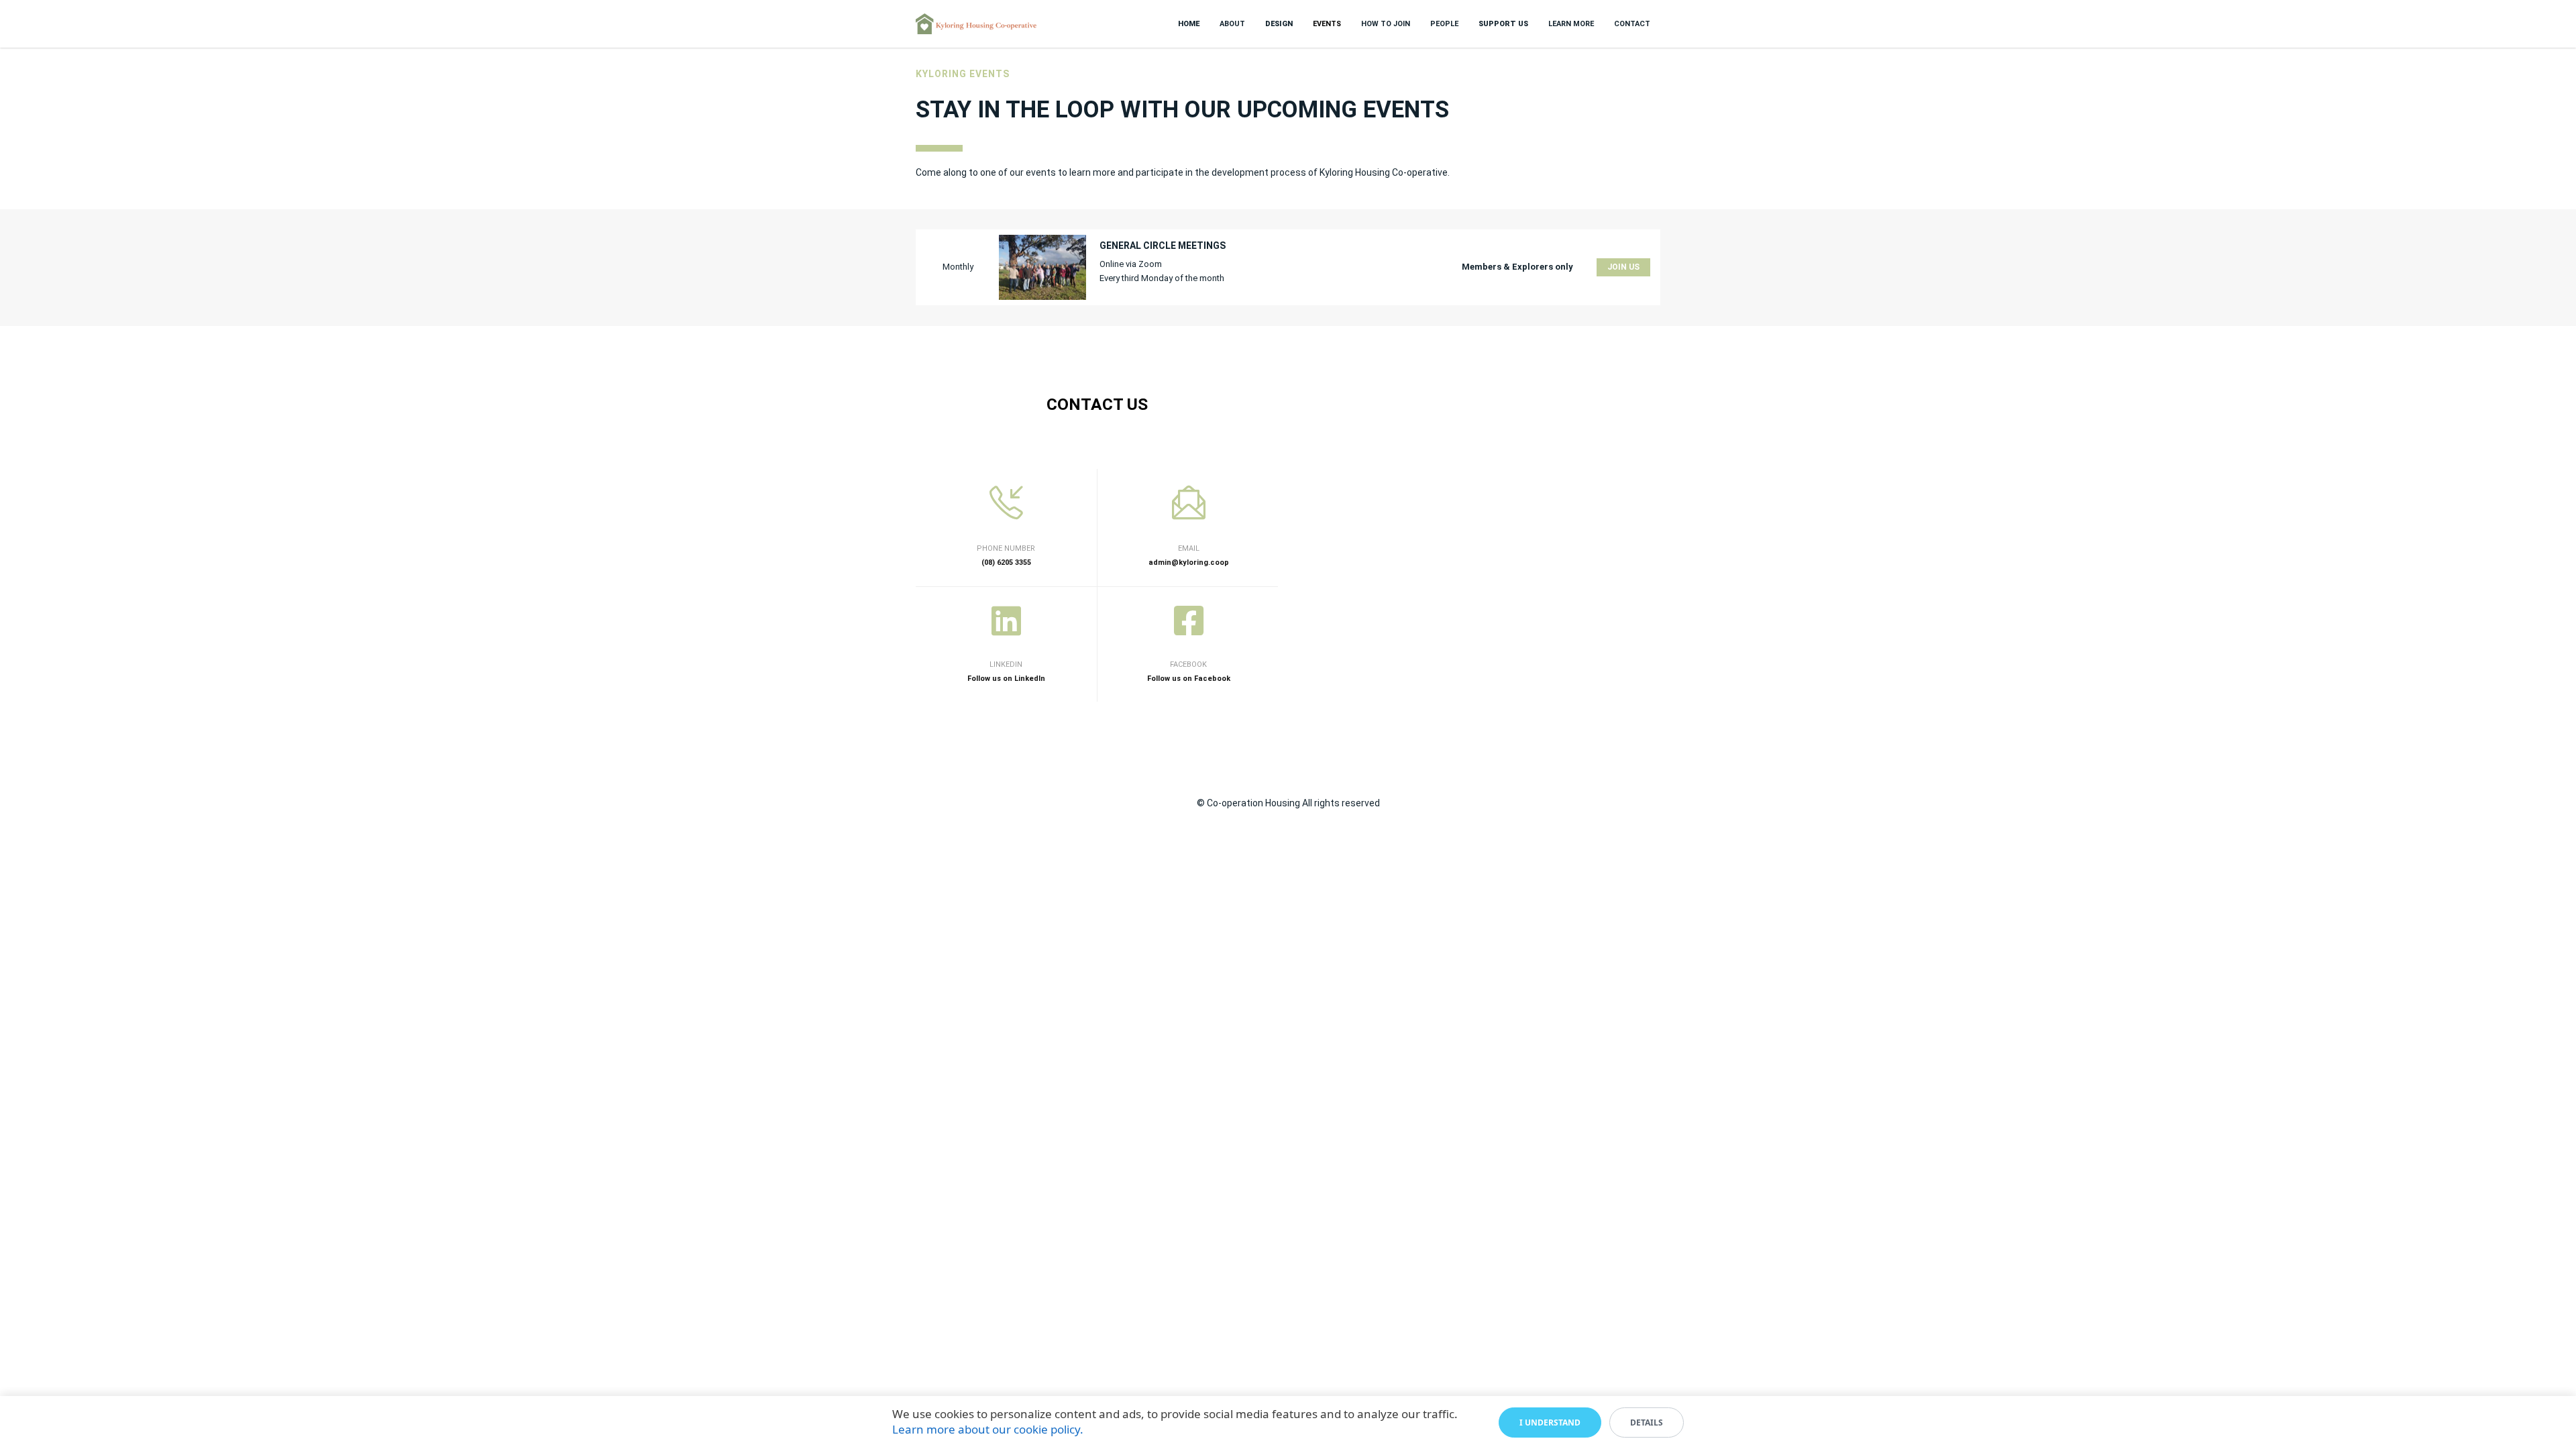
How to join (1386, 24)
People (1444, 24)
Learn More (1571, 24)
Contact (1632, 24)
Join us (1623, 267)
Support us (1503, 24)
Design (1279, 24)
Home (1189, 24)
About (1232, 24)
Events (1327, 24)
